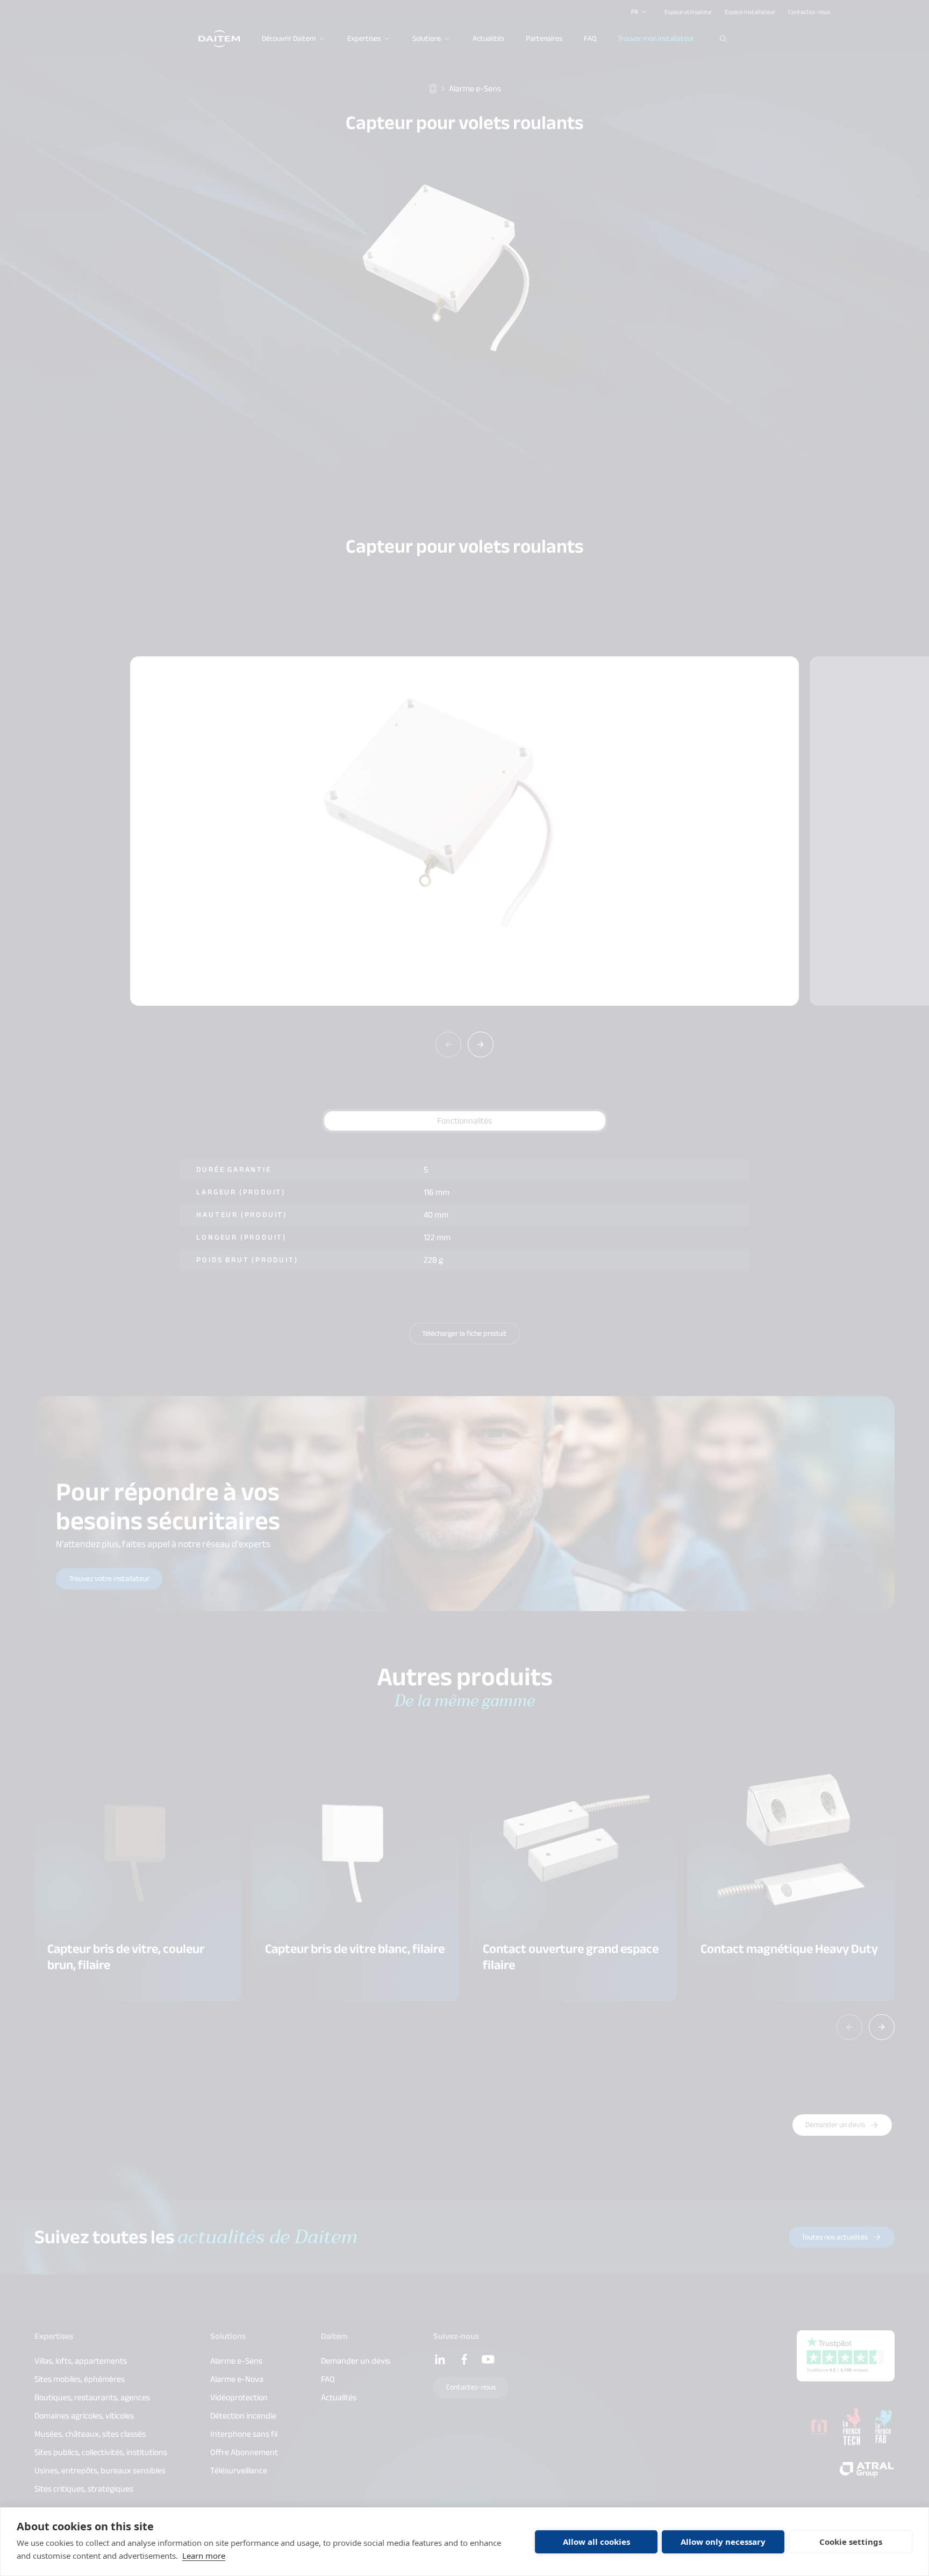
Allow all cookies (596, 2542)
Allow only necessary (723, 2542)
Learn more (204, 2556)
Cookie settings (851, 2542)
